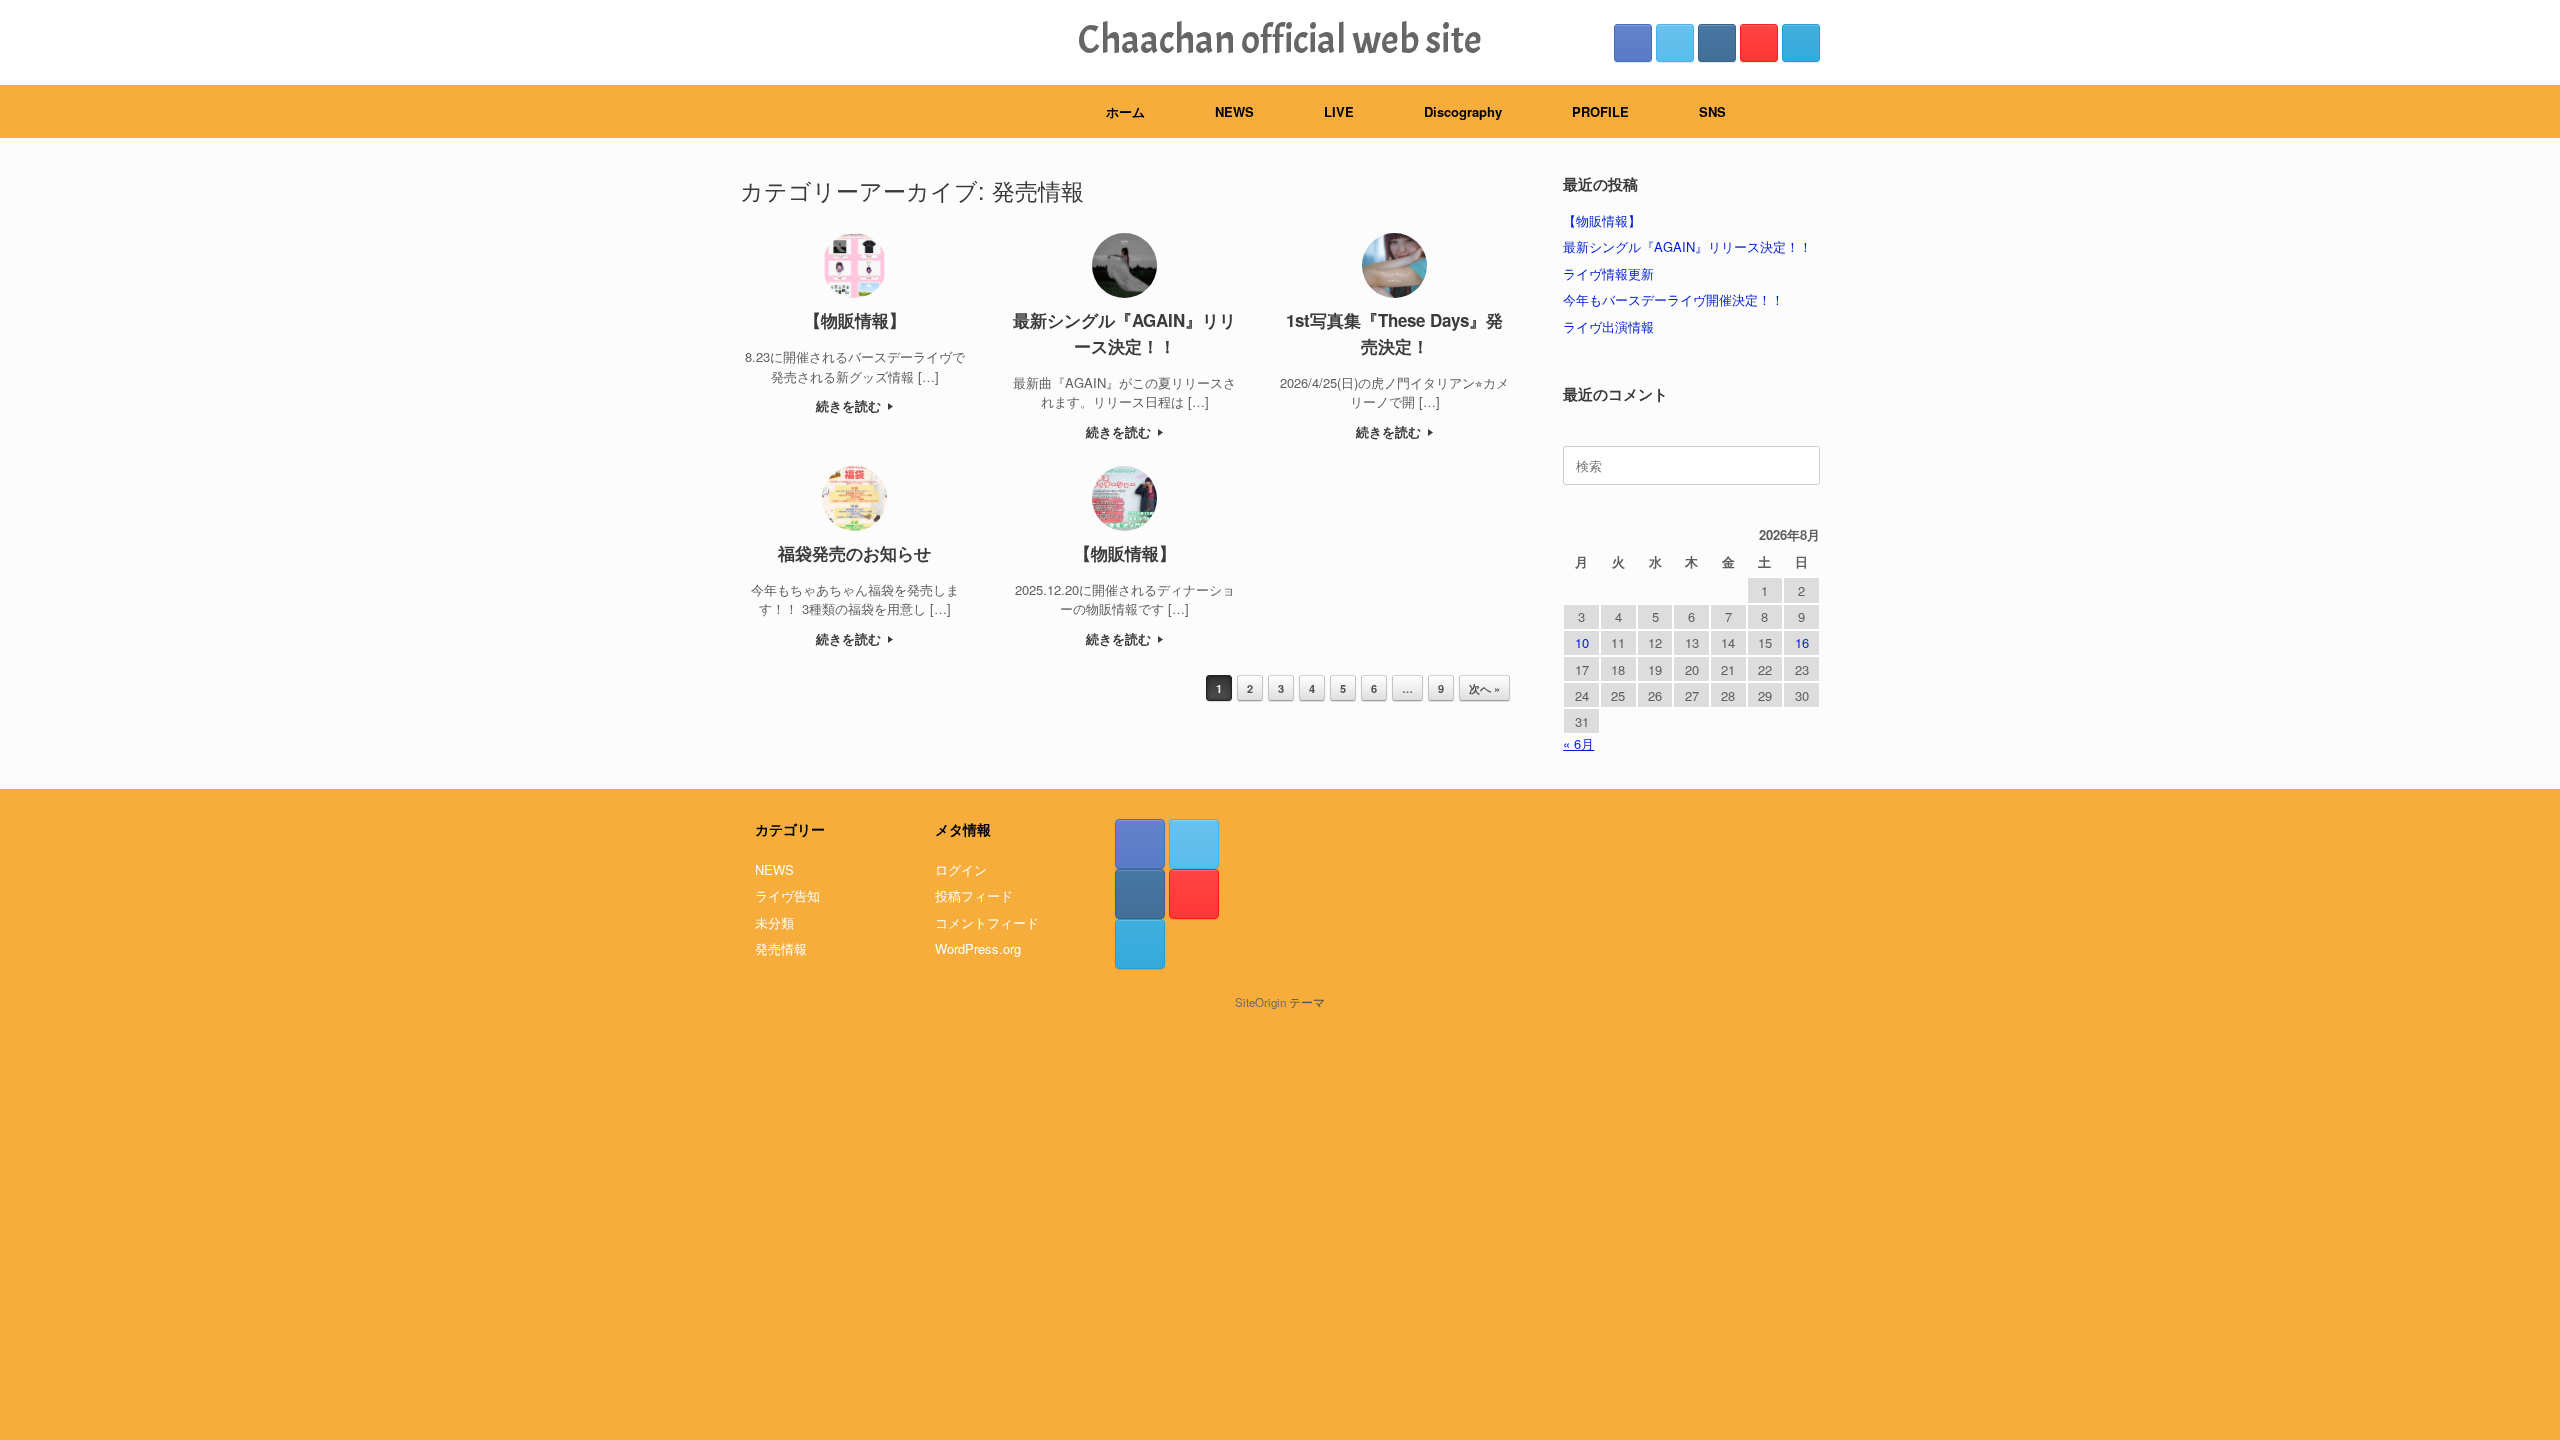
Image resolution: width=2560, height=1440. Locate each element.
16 (1802, 642)
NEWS (1234, 111)
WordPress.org (978, 948)
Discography (1463, 111)
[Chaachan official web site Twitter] (1675, 43)
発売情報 (781, 948)
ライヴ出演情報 (1608, 326)
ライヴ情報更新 (1608, 273)
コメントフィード (987, 922)
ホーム (1125, 111)
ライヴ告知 (787, 895)
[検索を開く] (1790, 111)
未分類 (774, 922)
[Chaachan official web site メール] (1801, 43)
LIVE (1339, 111)
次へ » (1484, 688)
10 (1582, 642)
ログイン (961, 869)
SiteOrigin (1260, 1002)
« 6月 (1578, 743)
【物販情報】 (1602, 220)
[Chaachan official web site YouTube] (1759, 43)
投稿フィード (974, 895)
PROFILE (1600, 111)
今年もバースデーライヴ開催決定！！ (1673, 299)
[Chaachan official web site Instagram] (1717, 43)
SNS (1712, 111)
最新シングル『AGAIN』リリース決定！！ (1687, 246)
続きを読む (850, 405)
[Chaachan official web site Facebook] (1633, 43)
